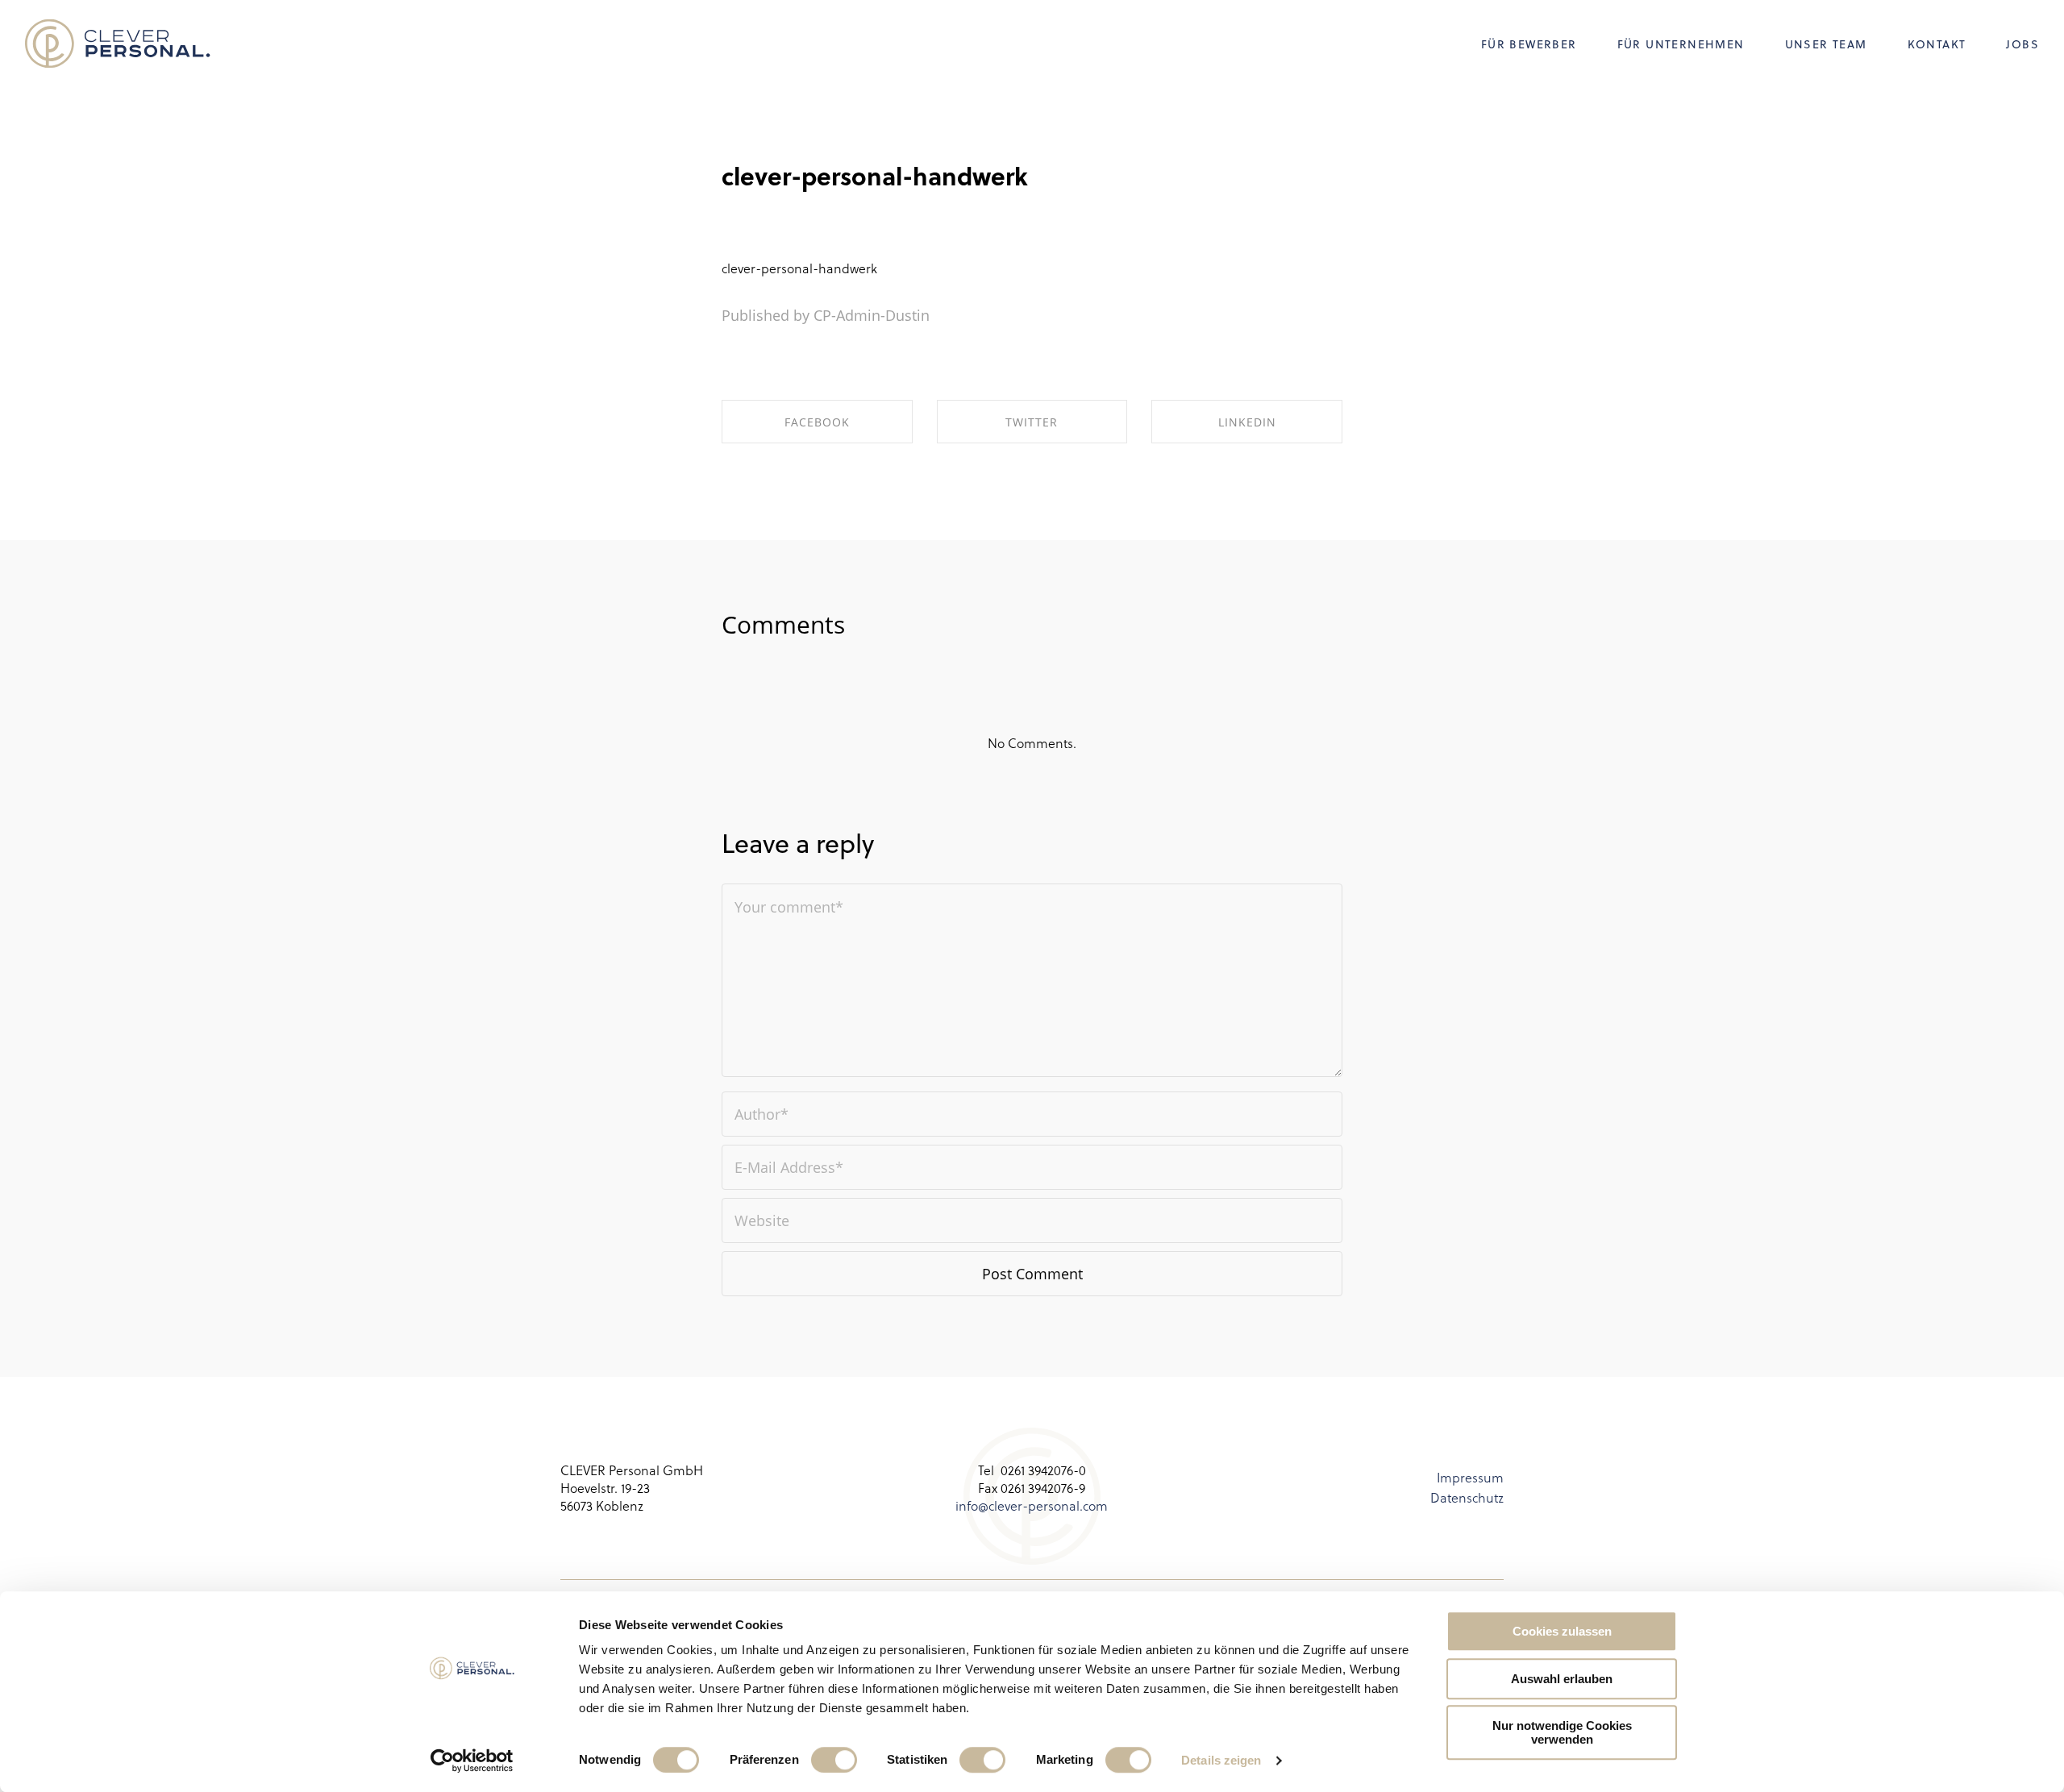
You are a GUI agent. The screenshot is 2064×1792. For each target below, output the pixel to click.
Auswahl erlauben (1562, 1679)
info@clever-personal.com (1032, 1505)
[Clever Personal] (118, 44)
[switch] (834, 1760)
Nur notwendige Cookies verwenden (1562, 1732)
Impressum (1470, 1477)
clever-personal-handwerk (875, 176)
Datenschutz (1467, 1497)
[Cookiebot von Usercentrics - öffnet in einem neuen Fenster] (472, 1761)
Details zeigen (1221, 1760)
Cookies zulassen (1562, 1631)
